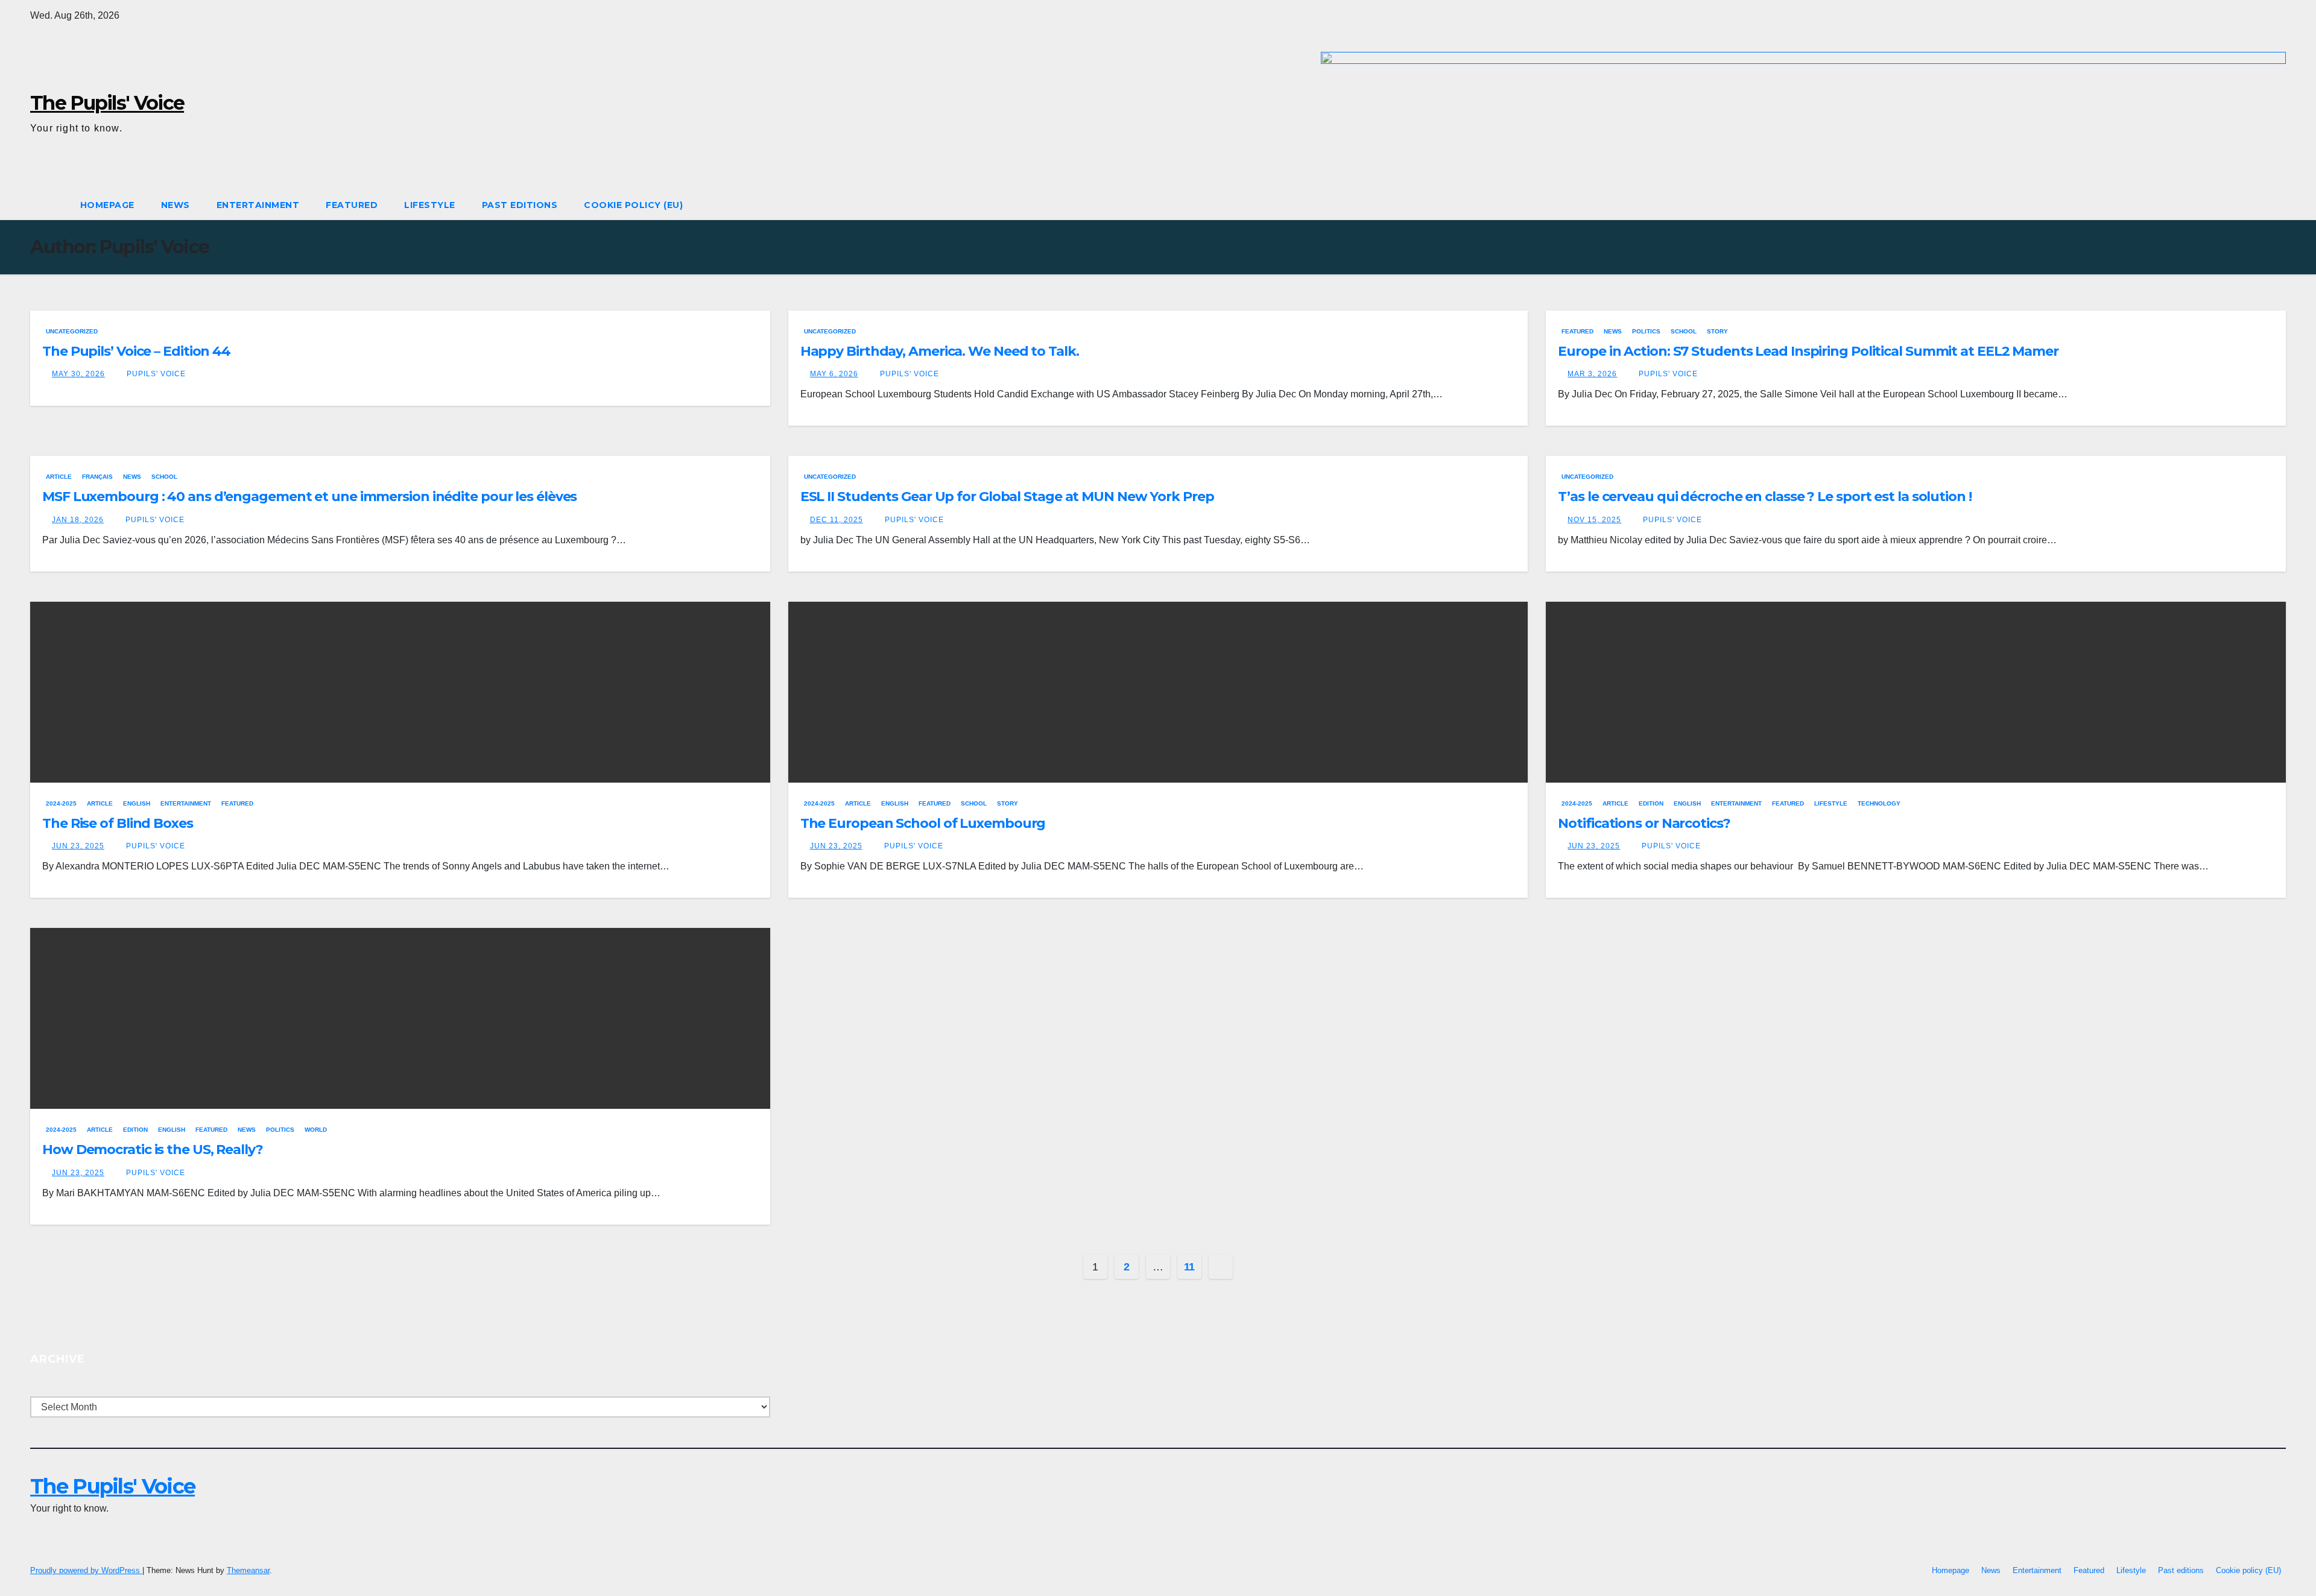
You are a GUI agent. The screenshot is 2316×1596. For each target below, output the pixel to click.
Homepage (107, 205)
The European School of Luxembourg (923, 823)
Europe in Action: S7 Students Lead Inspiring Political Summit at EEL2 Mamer (1808, 351)
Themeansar (248, 1570)
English (137, 803)
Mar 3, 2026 (1592, 374)
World (316, 1130)
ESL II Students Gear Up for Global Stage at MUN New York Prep (1007, 497)
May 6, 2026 (834, 374)
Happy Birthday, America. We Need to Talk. (940, 351)
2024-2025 (61, 803)
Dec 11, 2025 (837, 520)
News (176, 205)
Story (1717, 331)
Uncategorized (72, 331)
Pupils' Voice (155, 374)
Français (97, 477)
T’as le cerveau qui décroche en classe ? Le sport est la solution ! (1764, 497)
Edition (1651, 803)
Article (59, 477)
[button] (2277, 205)
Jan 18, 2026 (78, 520)
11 (1189, 1267)
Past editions (520, 205)
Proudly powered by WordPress (86, 1570)
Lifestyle (430, 205)
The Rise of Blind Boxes (119, 823)
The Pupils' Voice (107, 103)
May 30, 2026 (78, 374)
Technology (1879, 803)
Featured (352, 205)
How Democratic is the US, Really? (154, 1150)
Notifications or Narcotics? (1645, 823)
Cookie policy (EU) (633, 205)
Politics (1646, 331)
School (1684, 331)
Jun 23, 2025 (78, 846)
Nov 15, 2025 (1594, 520)
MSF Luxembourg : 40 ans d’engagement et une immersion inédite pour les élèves (309, 497)
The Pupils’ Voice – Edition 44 (136, 351)
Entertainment (258, 205)
